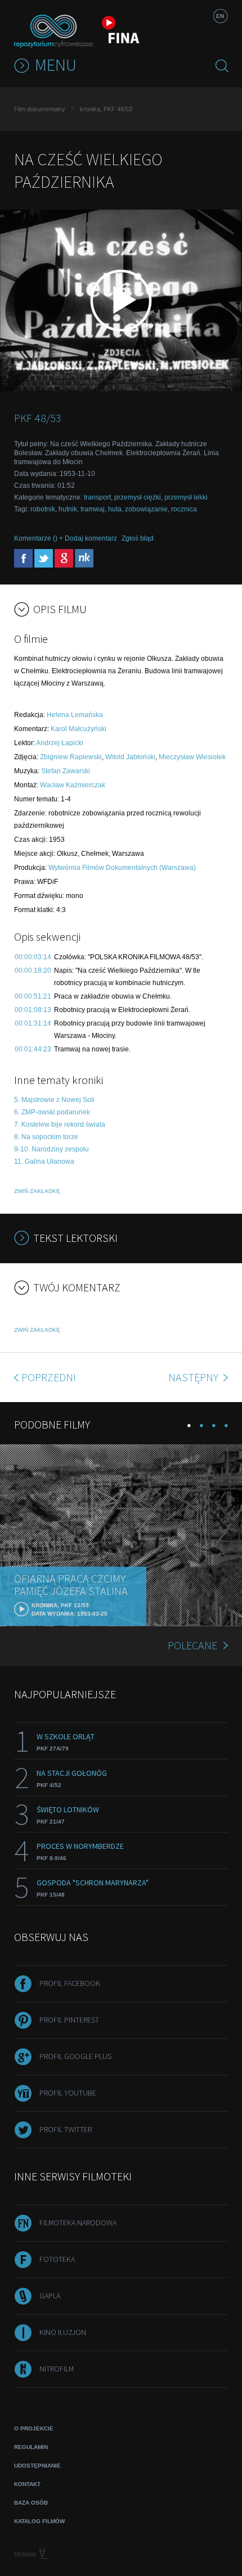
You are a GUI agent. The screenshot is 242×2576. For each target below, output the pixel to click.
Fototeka (57, 2259)
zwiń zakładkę (37, 1191)
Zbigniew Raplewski (71, 757)
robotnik (43, 509)
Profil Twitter (66, 2129)
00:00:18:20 (33, 970)
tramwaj (93, 509)
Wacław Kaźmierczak (73, 785)
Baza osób (31, 2503)
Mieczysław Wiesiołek (192, 757)
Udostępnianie (37, 2466)
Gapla (50, 2296)
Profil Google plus (75, 2056)
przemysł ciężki (138, 497)
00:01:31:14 (33, 1023)
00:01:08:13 (33, 1010)
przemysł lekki (186, 497)
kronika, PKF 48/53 (106, 109)
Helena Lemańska (75, 715)
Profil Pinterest (69, 2020)
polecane (192, 1645)
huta (115, 509)
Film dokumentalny (40, 109)
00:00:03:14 (33, 957)
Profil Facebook (70, 1983)
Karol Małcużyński (79, 729)
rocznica (184, 509)
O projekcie (34, 2428)
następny (194, 1377)
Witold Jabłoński (130, 757)
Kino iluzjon (63, 2332)
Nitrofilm (57, 2369)
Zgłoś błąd (138, 538)
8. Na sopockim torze (46, 1137)
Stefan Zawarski (66, 771)
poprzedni (49, 1377)
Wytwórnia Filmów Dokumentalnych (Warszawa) (122, 868)
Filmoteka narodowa (78, 2223)
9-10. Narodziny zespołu (51, 1149)
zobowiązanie (146, 509)
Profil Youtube (68, 2093)
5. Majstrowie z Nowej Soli (54, 1100)
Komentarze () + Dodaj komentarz (66, 538)
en (220, 16)
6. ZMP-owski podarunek (52, 1112)
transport (97, 497)
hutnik (68, 509)
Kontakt (27, 2484)
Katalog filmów (39, 2521)
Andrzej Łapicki (60, 743)
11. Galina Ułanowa (44, 1162)
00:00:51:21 (33, 996)
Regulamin (31, 2447)
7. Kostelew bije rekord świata (60, 1124)
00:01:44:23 (33, 1049)
